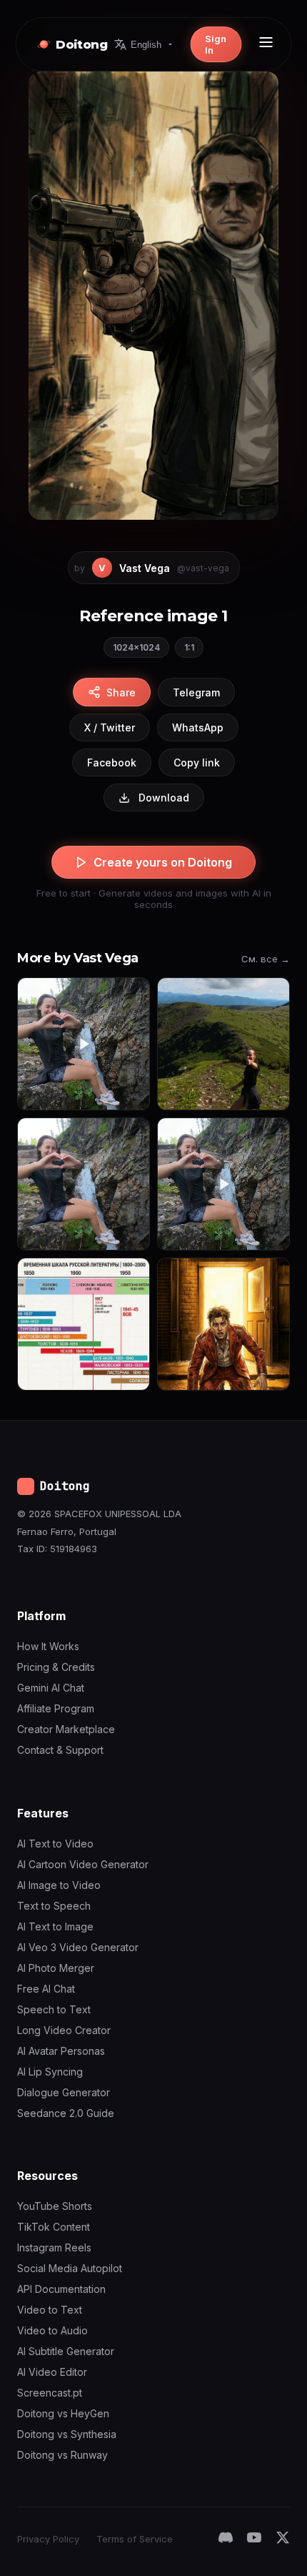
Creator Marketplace (66, 1729)
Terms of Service (135, 2539)
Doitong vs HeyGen (63, 2413)
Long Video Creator (64, 2030)
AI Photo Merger (56, 1968)
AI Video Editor (52, 2372)
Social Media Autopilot (70, 2268)
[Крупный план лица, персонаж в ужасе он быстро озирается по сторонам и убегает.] (223, 1324)
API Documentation (61, 2289)
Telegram (196, 692)
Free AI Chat (46, 1989)
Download (164, 798)
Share (121, 692)
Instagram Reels (54, 2247)
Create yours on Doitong (163, 862)
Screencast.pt (50, 2393)
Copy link (197, 763)
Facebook (112, 763)
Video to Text (50, 2310)
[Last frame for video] (223, 1044)
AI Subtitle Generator (66, 2351)
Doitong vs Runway (62, 2455)
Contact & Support (60, 1750)
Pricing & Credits (56, 1667)
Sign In (216, 44)
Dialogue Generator (64, 2092)
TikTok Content (54, 2227)
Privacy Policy (48, 2539)
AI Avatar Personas (61, 2051)
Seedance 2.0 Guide (66, 2113)
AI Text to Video (55, 1844)
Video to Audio (52, 2330)
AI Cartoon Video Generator (83, 1864)
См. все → (266, 959)
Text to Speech (54, 1906)
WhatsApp (198, 727)
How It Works (48, 1646)
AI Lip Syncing (50, 2072)
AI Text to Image (55, 1926)
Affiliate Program (56, 1708)
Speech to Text (54, 2009)
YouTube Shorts (55, 2206)
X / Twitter (110, 727)
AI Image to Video (59, 1885)
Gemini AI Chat (51, 1688)
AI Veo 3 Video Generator (78, 1947)
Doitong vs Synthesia (67, 2434)
